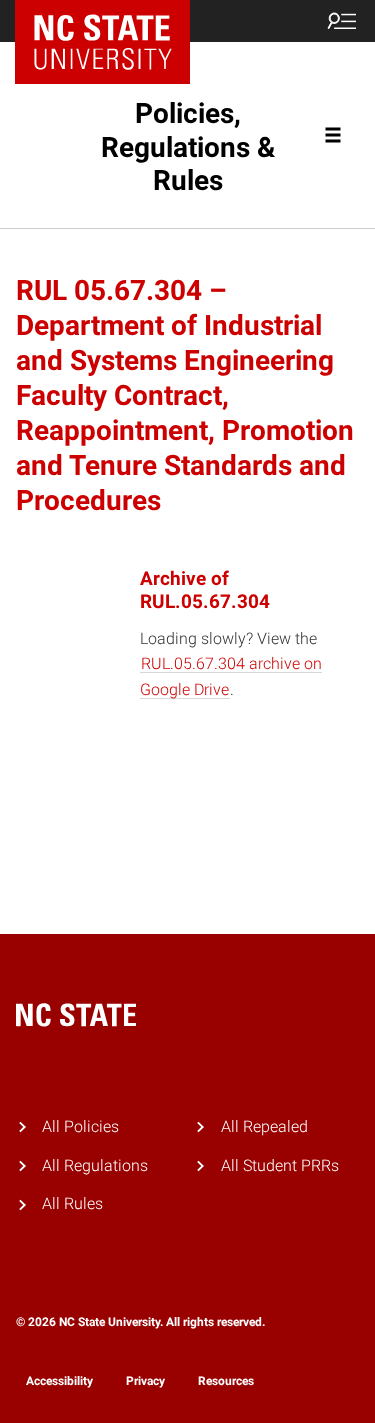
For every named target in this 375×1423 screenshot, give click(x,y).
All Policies (80, 1126)
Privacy (145, 1381)
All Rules (72, 1203)
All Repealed (264, 1126)
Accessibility (59, 1381)
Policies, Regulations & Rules (188, 147)
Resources (226, 1381)
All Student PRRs (280, 1165)
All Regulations (95, 1165)
